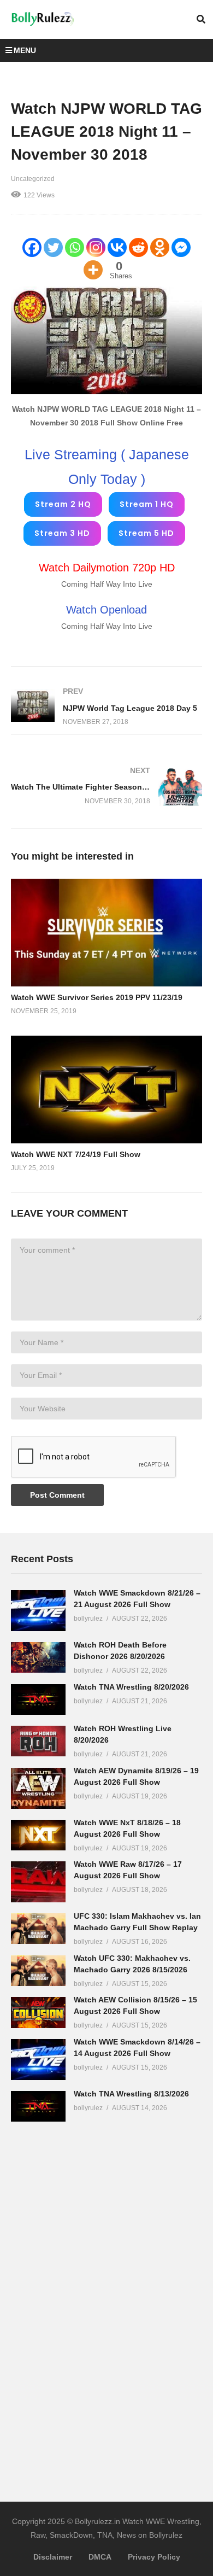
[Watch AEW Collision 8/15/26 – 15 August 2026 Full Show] (38, 2012)
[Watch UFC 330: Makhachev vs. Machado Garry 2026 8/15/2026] (38, 1971)
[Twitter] (53, 247)
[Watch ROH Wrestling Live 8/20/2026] (38, 1741)
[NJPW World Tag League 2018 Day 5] (106, 707)
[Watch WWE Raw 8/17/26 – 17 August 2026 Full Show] (38, 1882)
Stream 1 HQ (147, 504)
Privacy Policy (154, 2557)
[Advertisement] (93, 2304)
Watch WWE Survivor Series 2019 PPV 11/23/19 (97, 997)
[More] (93, 270)
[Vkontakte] (117, 247)
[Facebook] (32, 247)
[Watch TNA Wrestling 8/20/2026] (38, 1699)
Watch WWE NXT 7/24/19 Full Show (76, 1154)
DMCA (100, 2557)
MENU (25, 50)
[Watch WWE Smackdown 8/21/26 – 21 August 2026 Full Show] (38, 1611)
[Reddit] (138, 247)
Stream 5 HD (146, 533)
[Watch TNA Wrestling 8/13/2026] (38, 2106)
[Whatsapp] (75, 247)
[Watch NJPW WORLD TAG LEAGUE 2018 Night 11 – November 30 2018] (106, 933)
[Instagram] (96, 247)
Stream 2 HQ (63, 504)
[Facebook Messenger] (181, 247)
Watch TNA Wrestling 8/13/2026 (131, 2094)
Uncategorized (33, 179)
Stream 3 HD (62, 533)
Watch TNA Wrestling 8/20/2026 (131, 1687)
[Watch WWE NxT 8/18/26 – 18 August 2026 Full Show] (38, 1835)
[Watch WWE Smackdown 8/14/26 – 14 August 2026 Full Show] (38, 2060)
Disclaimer (53, 2557)
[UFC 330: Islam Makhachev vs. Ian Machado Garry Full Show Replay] (38, 1929)
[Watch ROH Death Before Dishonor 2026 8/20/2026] (38, 1657)
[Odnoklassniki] (160, 247)
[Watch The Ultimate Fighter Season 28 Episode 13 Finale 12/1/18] (106, 787)
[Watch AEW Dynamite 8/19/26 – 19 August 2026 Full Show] (38, 1788)
